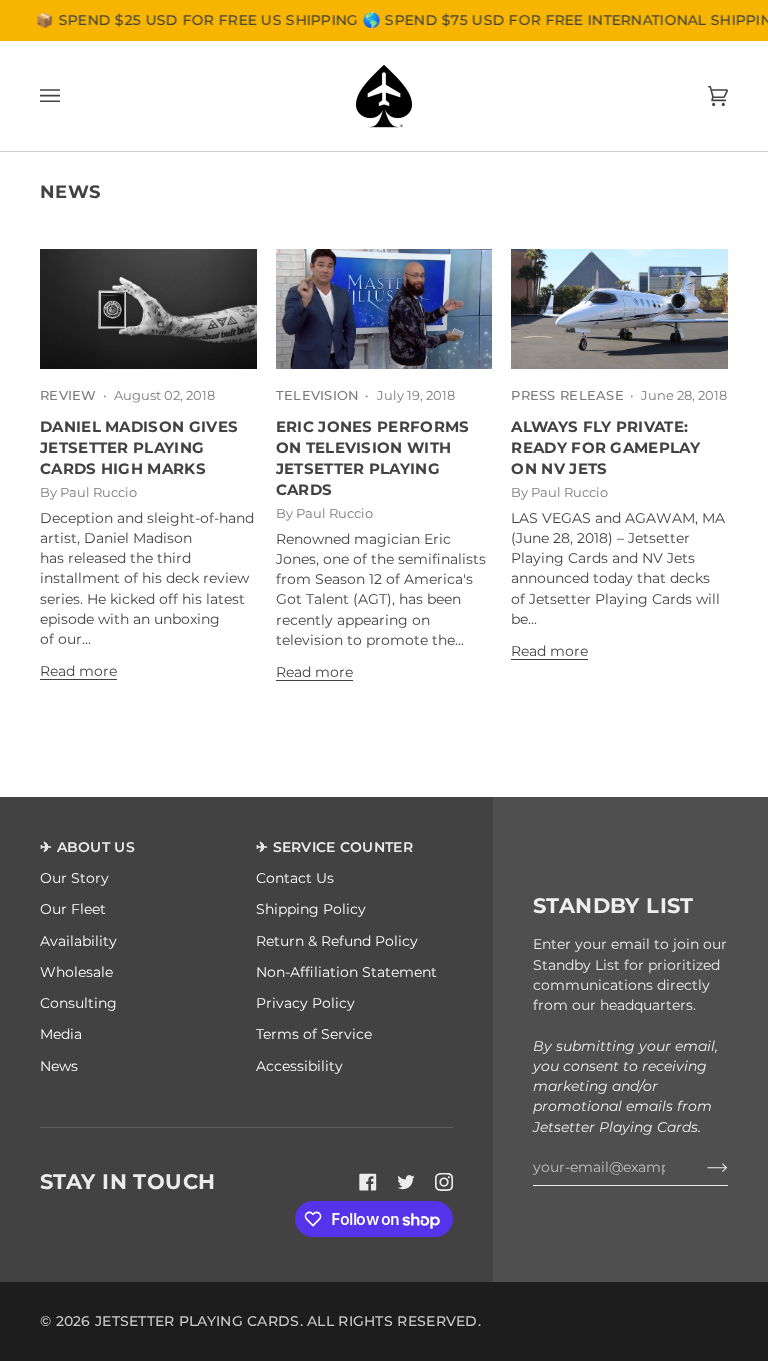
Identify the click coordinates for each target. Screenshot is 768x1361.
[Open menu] (70, 96)
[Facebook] (368, 1182)
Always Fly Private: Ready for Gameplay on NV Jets (605, 447)
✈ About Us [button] (87, 847)
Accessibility (299, 1066)
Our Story (74, 878)
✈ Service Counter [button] (334, 847)
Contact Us (295, 878)
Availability (78, 941)
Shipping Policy (311, 909)
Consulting (78, 1003)
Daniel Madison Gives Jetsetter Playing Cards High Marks (139, 447)
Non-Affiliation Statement (346, 972)
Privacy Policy (305, 1003)
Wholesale (76, 972)
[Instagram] (444, 1182)
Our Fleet (73, 909)
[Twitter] (406, 1182)
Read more (78, 671)
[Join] (701, 1167)
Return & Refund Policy (337, 941)
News (59, 1066)
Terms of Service (314, 1034)
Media (61, 1034)
